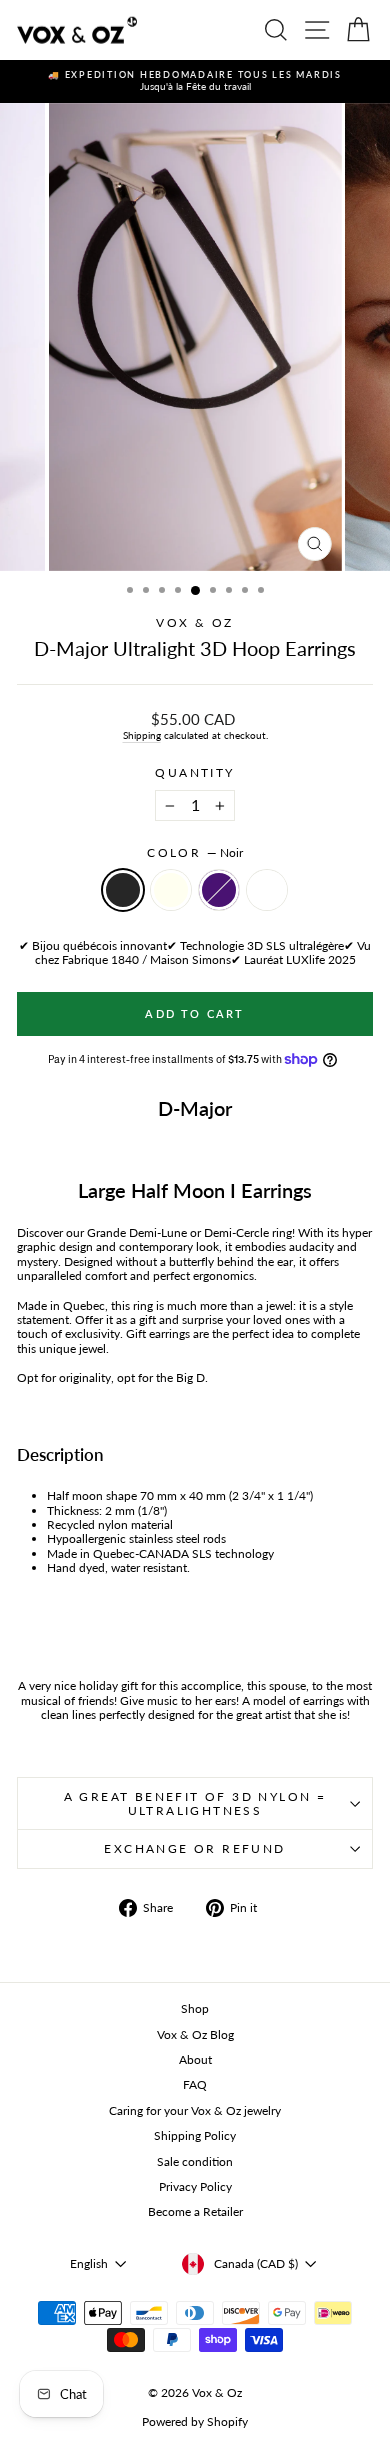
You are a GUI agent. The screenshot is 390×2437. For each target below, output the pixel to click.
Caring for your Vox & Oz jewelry (195, 2110)
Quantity (194, 773)
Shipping (142, 735)
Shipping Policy (195, 2135)
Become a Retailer (195, 2211)
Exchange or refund (194, 1848)
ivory (171, 890)
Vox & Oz (194, 622)
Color (194, 853)
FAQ (195, 2084)
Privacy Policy (195, 2186)
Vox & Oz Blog (195, 2034)
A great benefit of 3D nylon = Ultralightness (195, 1803)
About (195, 2059)
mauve (219, 890)
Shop (195, 2008)
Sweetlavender (267, 890)
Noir (123, 890)
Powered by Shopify (195, 2421)
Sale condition (195, 2161)
